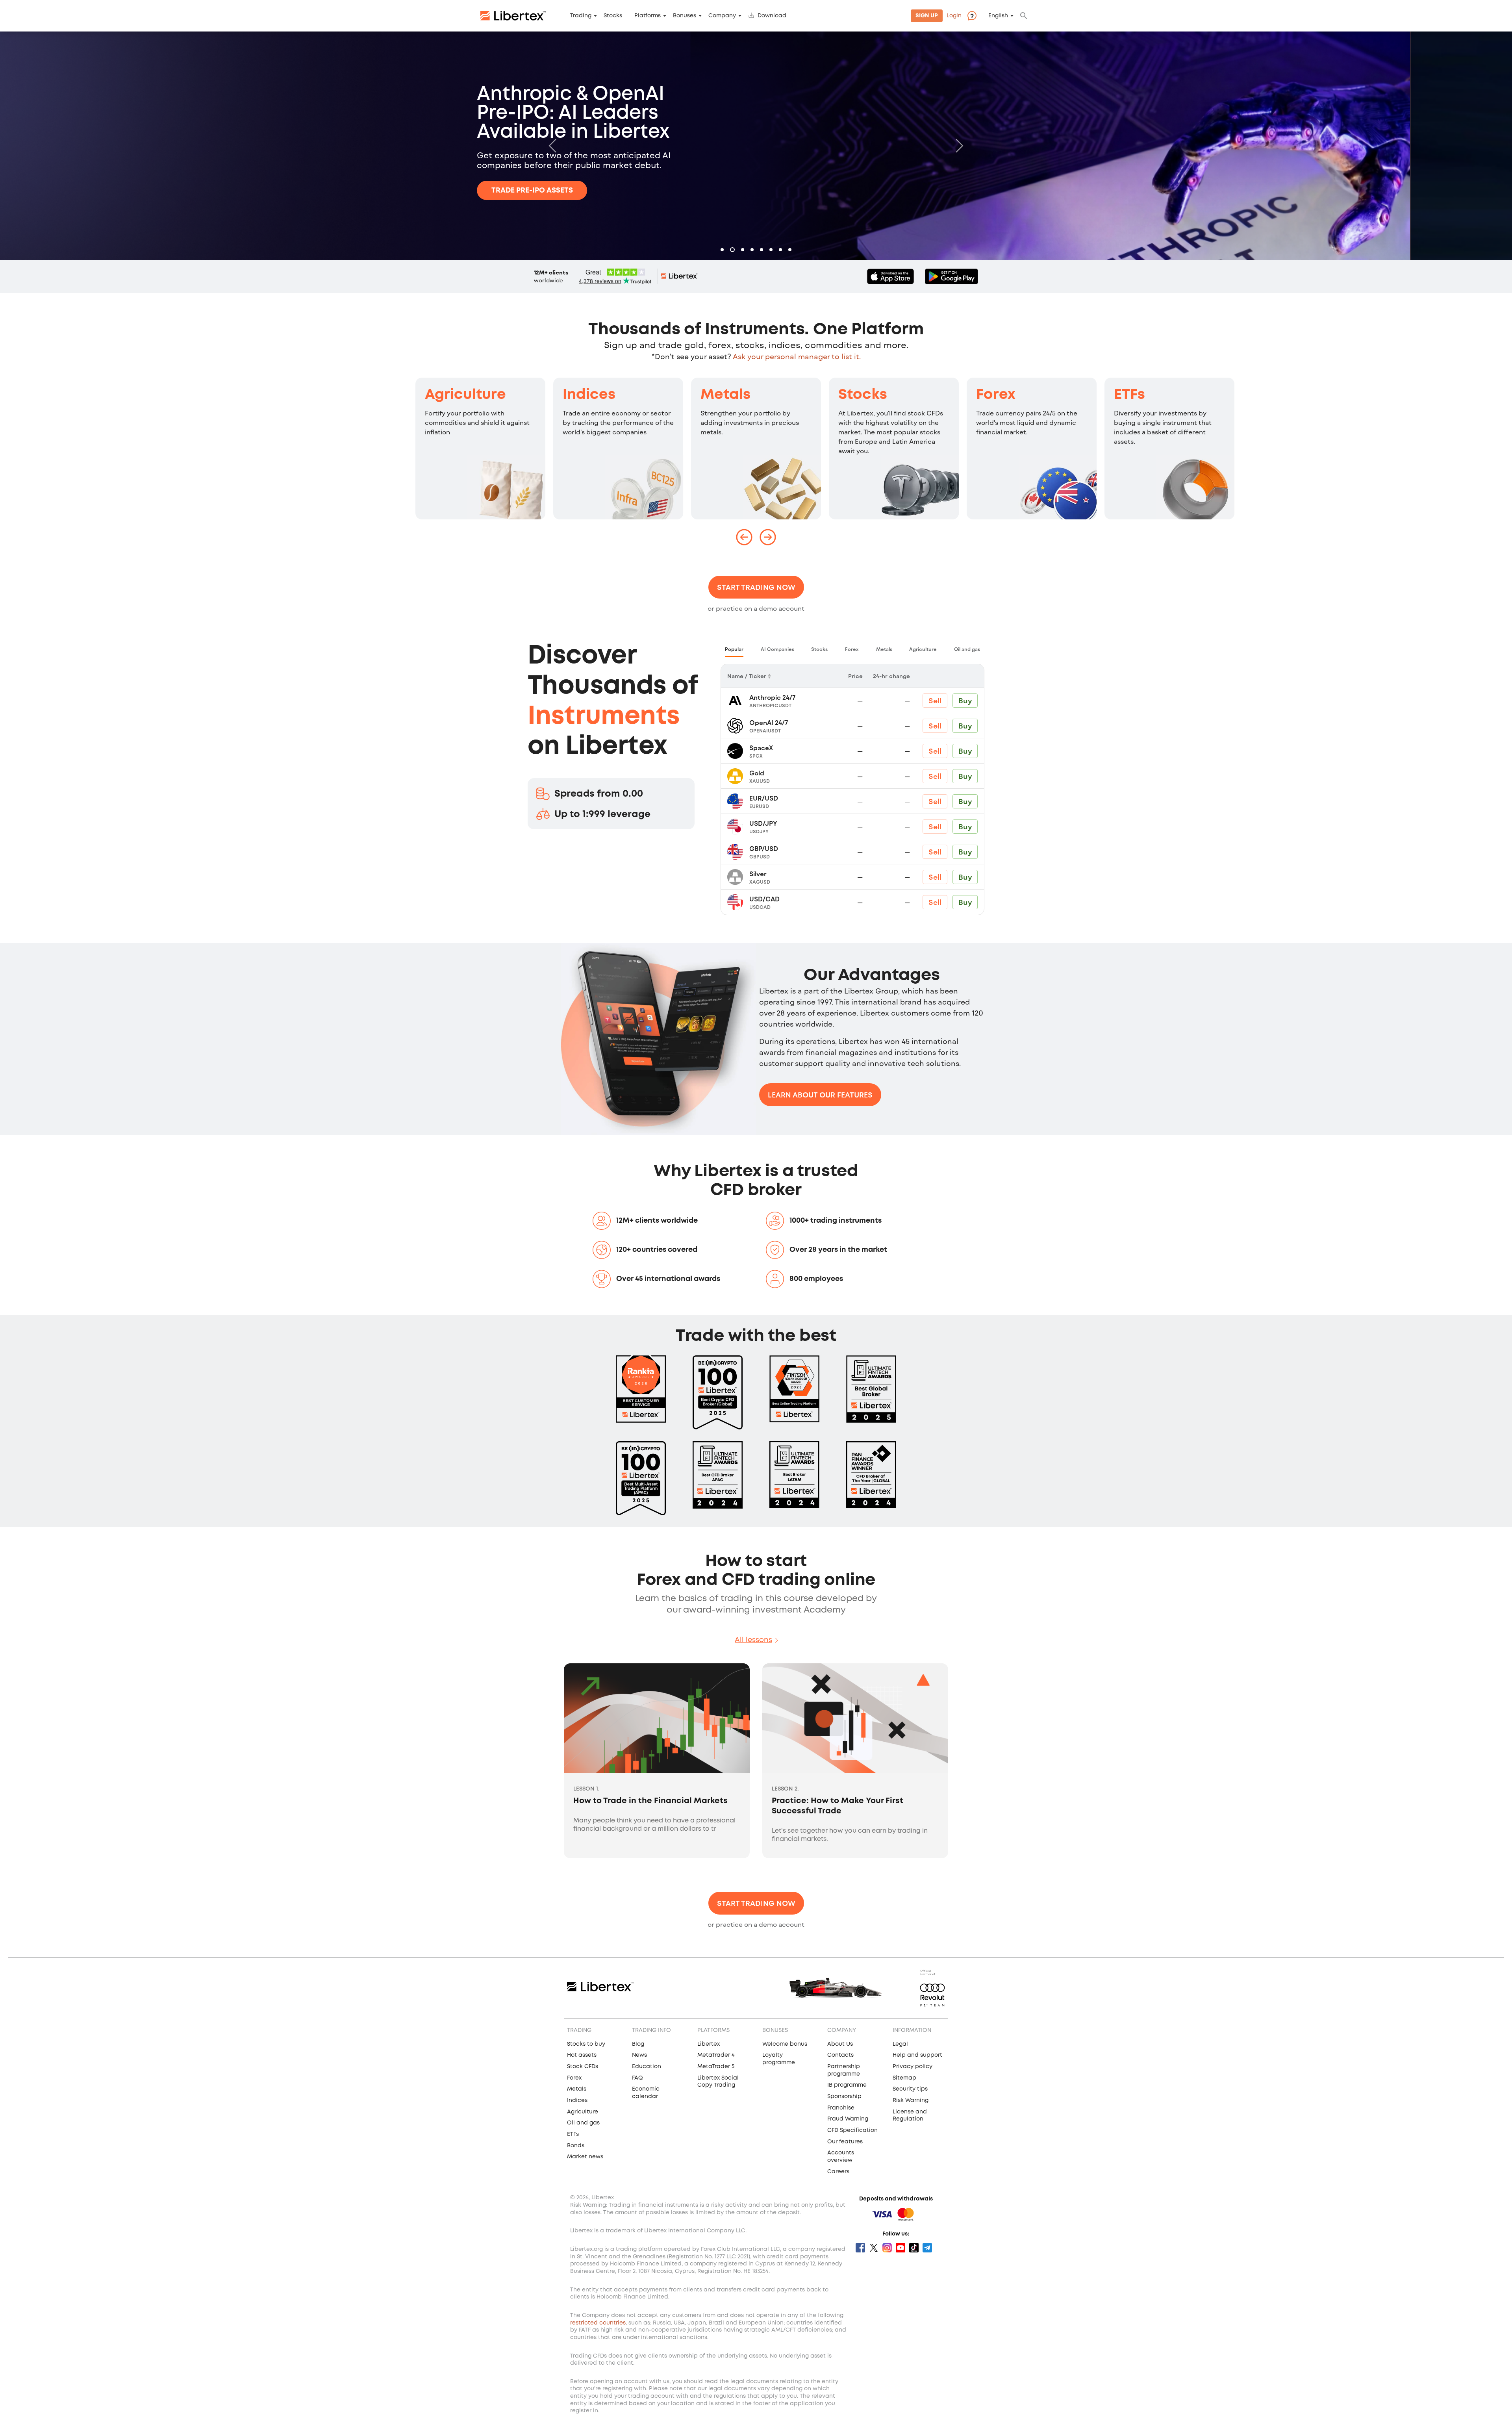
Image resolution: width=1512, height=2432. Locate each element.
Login (954, 16)
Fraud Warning (848, 2119)
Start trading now (756, 587)
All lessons (753, 1640)
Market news (585, 2157)
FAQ (637, 2078)
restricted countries (598, 2323)
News (639, 2055)
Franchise (841, 2108)
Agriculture (465, 395)
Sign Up (927, 16)
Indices (589, 395)
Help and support (917, 2055)
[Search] (1024, 16)
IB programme (847, 2085)
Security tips (910, 2089)
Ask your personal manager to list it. (797, 356)
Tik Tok (914, 2248)
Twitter (874, 2248)
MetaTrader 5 (716, 2067)
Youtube (901, 2248)
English (998, 16)
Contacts (840, 2055)
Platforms (648, 16)
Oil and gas (583, 2123)
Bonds (576, 2146)
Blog (638, 2044)
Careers (838, 2172)
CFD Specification (852, 2130)
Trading (581, 16)
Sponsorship (844, 2096)
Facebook (860, 2248)
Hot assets (582, 2055)
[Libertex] (513, 16)
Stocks (613, 16)
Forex (996, 395)
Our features (845, 2142)
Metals (725, 395)
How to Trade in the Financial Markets (650, 1801)
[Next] (958, 146)
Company (722, 16)
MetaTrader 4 (716, 2055)
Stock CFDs (583, 2067)
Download (772, 16)
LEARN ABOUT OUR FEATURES (820, 1095)
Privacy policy (913, 2067)
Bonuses (685, 16)
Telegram (927, 2248)
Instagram (887, 2248)
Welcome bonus (785, 2044)
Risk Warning (911, 2100)
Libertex (709, 2044)
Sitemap (904, 2078)
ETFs (1129, 395)
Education (647, 2067)
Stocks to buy (586, 2044)
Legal (900, 2044)
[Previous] (554, 146)
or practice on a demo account (756, 608)
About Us (840, 2044)
